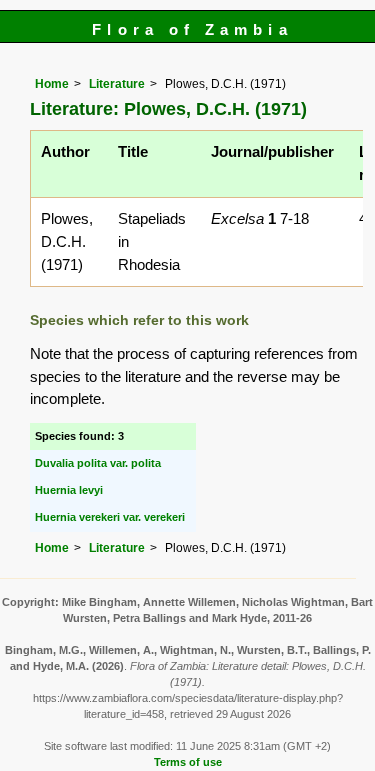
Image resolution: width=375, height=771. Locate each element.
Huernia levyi (69, 490)
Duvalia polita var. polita (98, 463)
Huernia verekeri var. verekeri (110, 517)
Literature (117, 84)
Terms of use (188, 762)
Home (52, 84)
